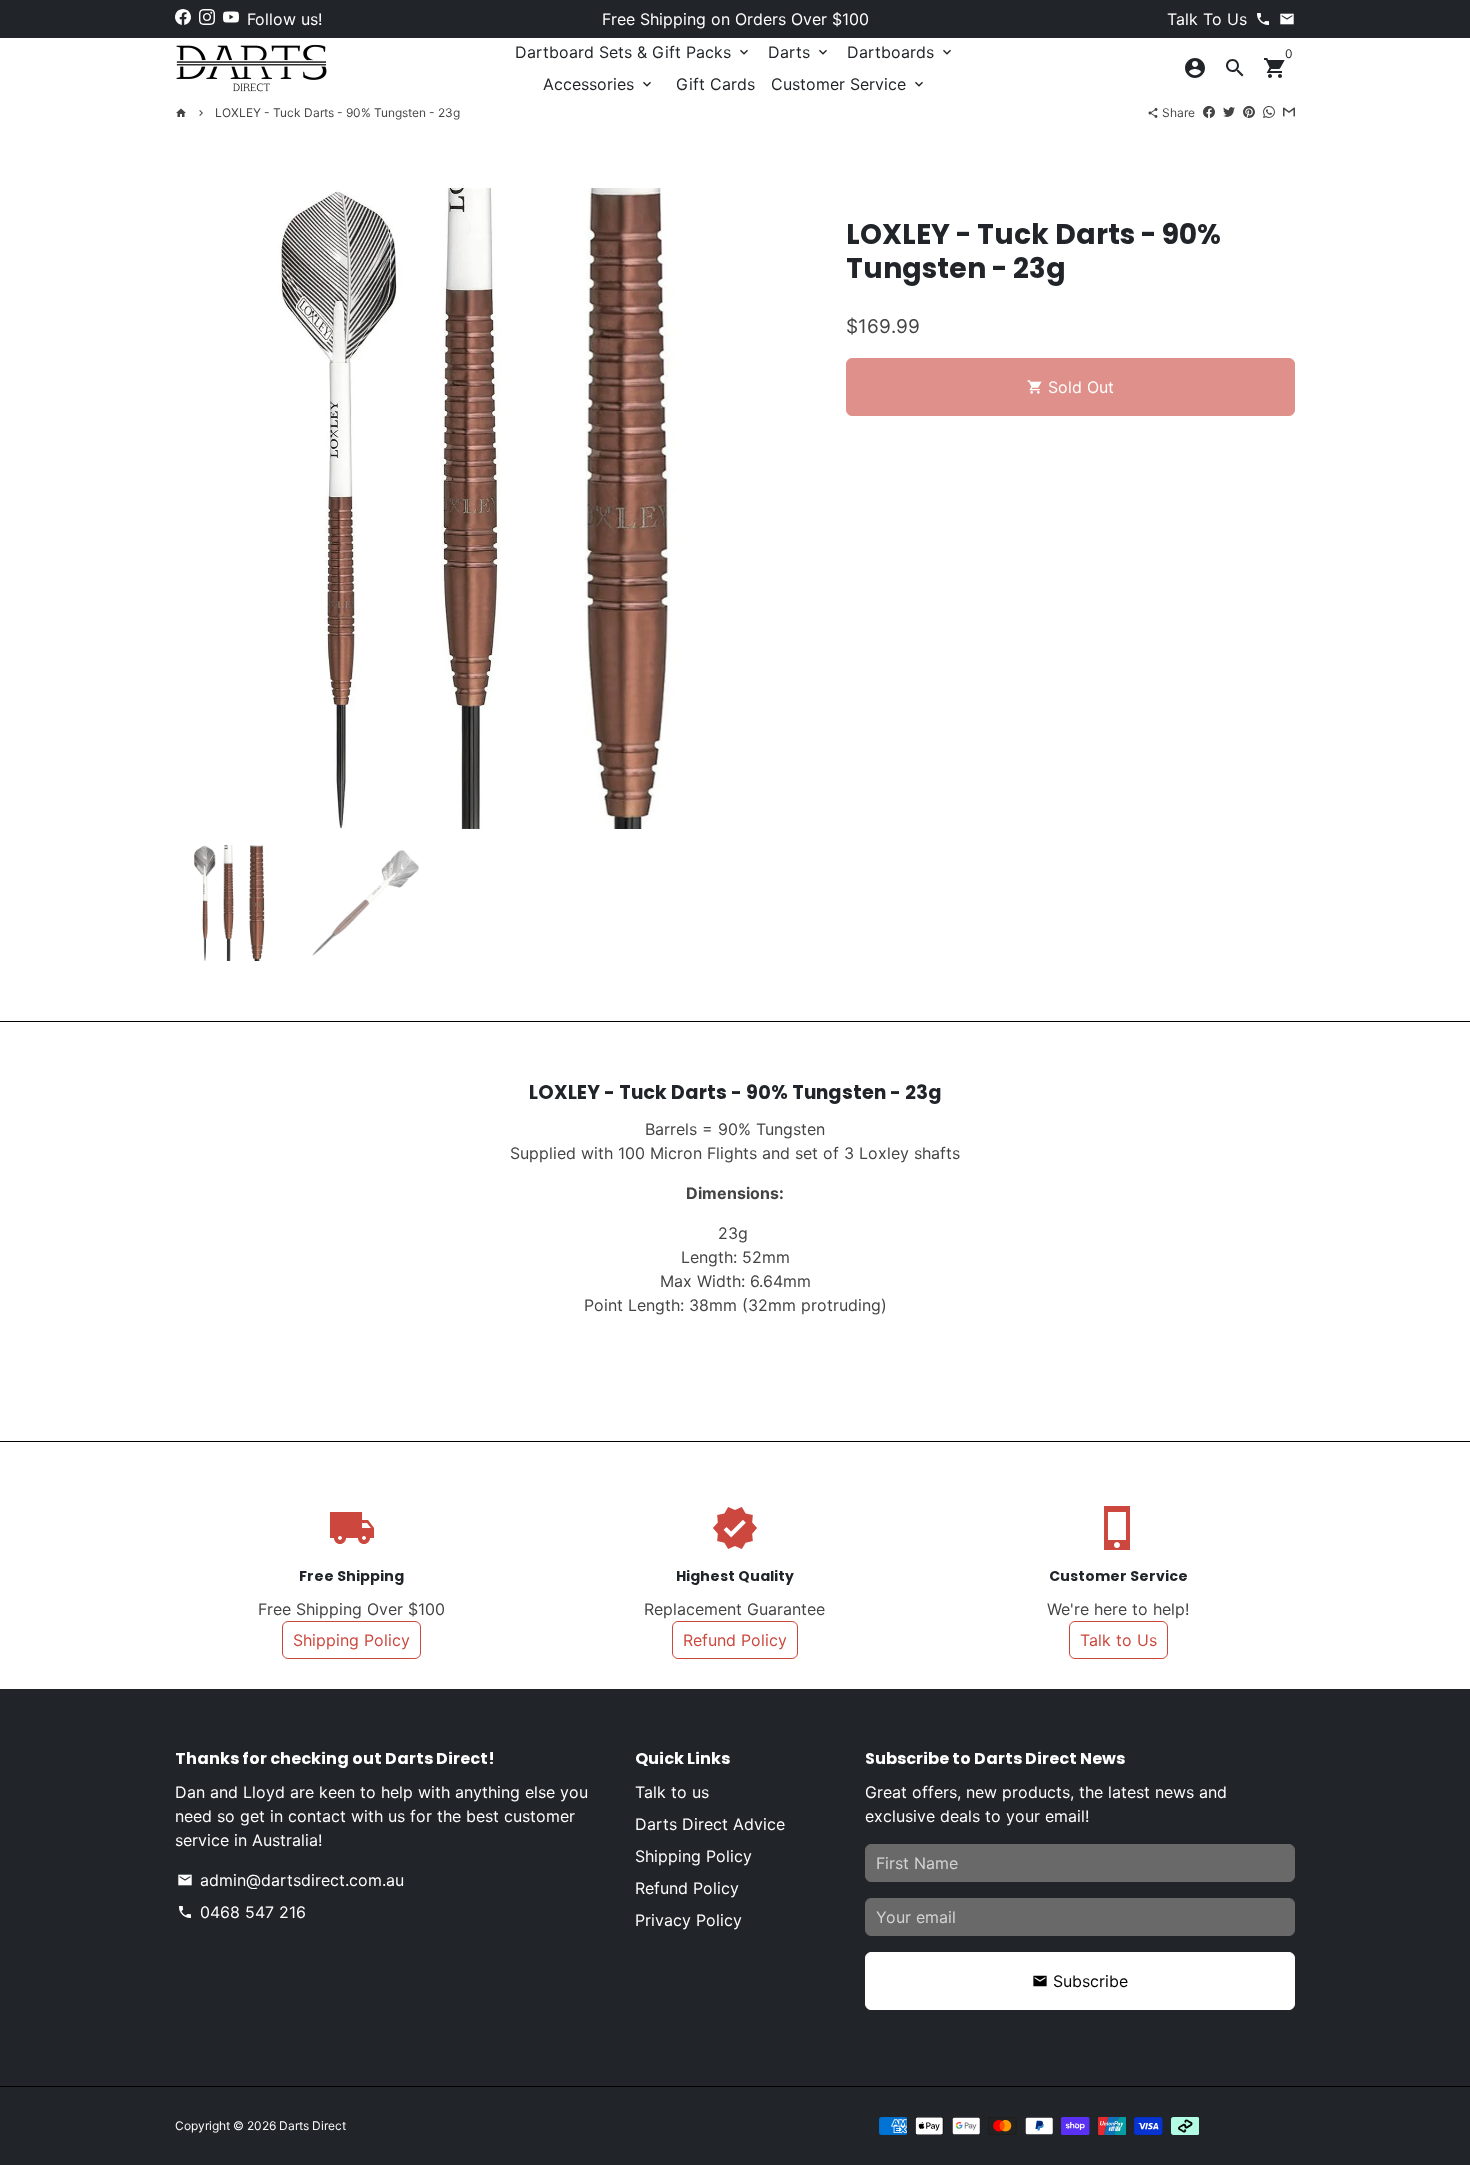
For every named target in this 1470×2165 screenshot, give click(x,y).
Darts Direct (312, 2125)
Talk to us (672, 1792)
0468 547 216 (241, 1912)
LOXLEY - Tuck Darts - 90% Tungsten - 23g (337, 112)
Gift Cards (715, 84)
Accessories (599, 84)
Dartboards (901, 52)
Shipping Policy (351, 1640)
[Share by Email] (1289, 111)
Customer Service (849, 84)
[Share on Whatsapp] (1269, 111)
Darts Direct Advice (710, 1824)
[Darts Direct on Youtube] (231, 17)
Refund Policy (735, 1640)
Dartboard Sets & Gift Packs (633, 52)
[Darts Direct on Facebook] (183, 17)
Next (789, 509)
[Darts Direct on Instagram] (207, 17)
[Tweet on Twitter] (1229, 111)
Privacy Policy (688, 1920)
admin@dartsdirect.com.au (290, 1880)
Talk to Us (1118, 1640)
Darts (799, 52)
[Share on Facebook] (1209, 111)
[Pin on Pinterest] (1249, 111)
